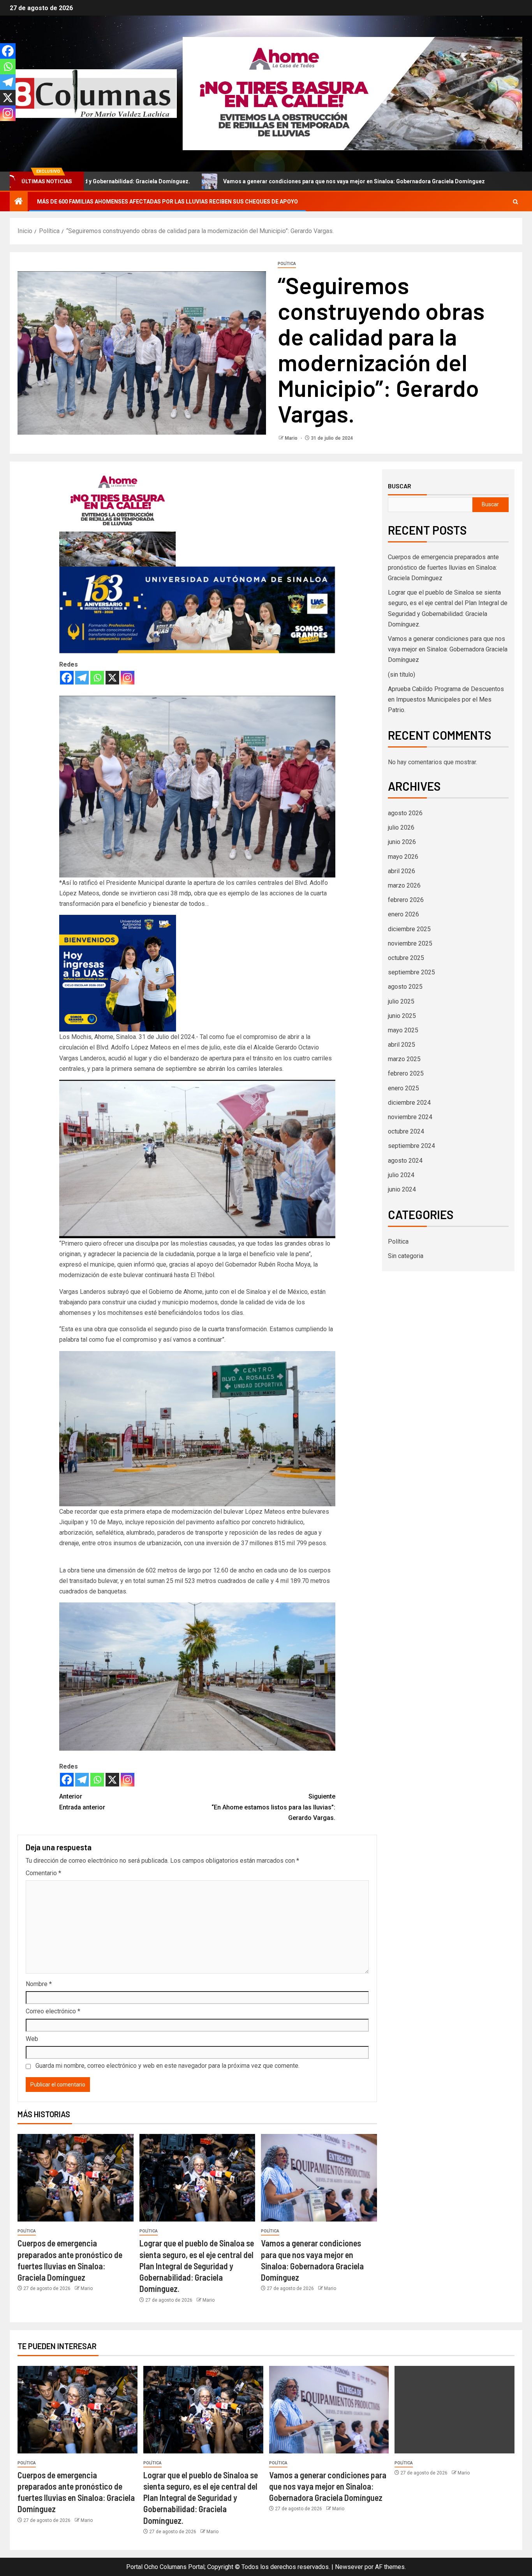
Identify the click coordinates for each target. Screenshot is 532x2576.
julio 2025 (401, 1001)
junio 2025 (402, 1016)
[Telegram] (82, 678)
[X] (112, 678)
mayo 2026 (403, 857)
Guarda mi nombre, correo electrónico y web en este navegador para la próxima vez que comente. (167, 2066)
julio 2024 (401, 1175)
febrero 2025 (406, 1073)
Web (32, 2039)
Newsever (349, 2567)
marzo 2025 (404, 1059)
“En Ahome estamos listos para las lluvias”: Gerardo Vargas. (273, 1807)
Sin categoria (406, 1256)
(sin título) (402, 675)
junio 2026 (402, 842)
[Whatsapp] (97, 678)
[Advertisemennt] (352, 93)
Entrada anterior (82, 1802)
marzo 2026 (404, 885)
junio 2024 (402, 1189)
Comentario (43, 1873)
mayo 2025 (403, 1030)
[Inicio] (19, 202)
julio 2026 (401, 827)
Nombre (39, 1984)
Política (287, 264)
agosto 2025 (405, 987)
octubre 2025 (406, 958)
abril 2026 (402, 871)
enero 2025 (403, 1088)
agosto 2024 (405, 1161)
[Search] (515, 202)
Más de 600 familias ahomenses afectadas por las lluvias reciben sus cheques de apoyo (167, 202)
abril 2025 (402, 1045)
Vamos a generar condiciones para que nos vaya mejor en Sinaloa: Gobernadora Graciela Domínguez (226, 181)
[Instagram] (128, 678)
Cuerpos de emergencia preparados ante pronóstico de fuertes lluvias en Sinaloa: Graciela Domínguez (443, 568)
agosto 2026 (405, 813)
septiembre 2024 (411, 1146)
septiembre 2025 (411, 972)
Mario (292, 438)
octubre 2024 (406, 1131)
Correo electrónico (53, 2011)
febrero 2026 (406, 900)
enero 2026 (403, 914)
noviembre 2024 (410, 1117)
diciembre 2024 (409, 1103)
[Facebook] (67, 678)
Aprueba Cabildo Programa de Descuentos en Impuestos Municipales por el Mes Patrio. (446, 699)
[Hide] (3, 128)
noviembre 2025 (410, 943)
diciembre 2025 (409, 929)
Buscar (400, 486)
